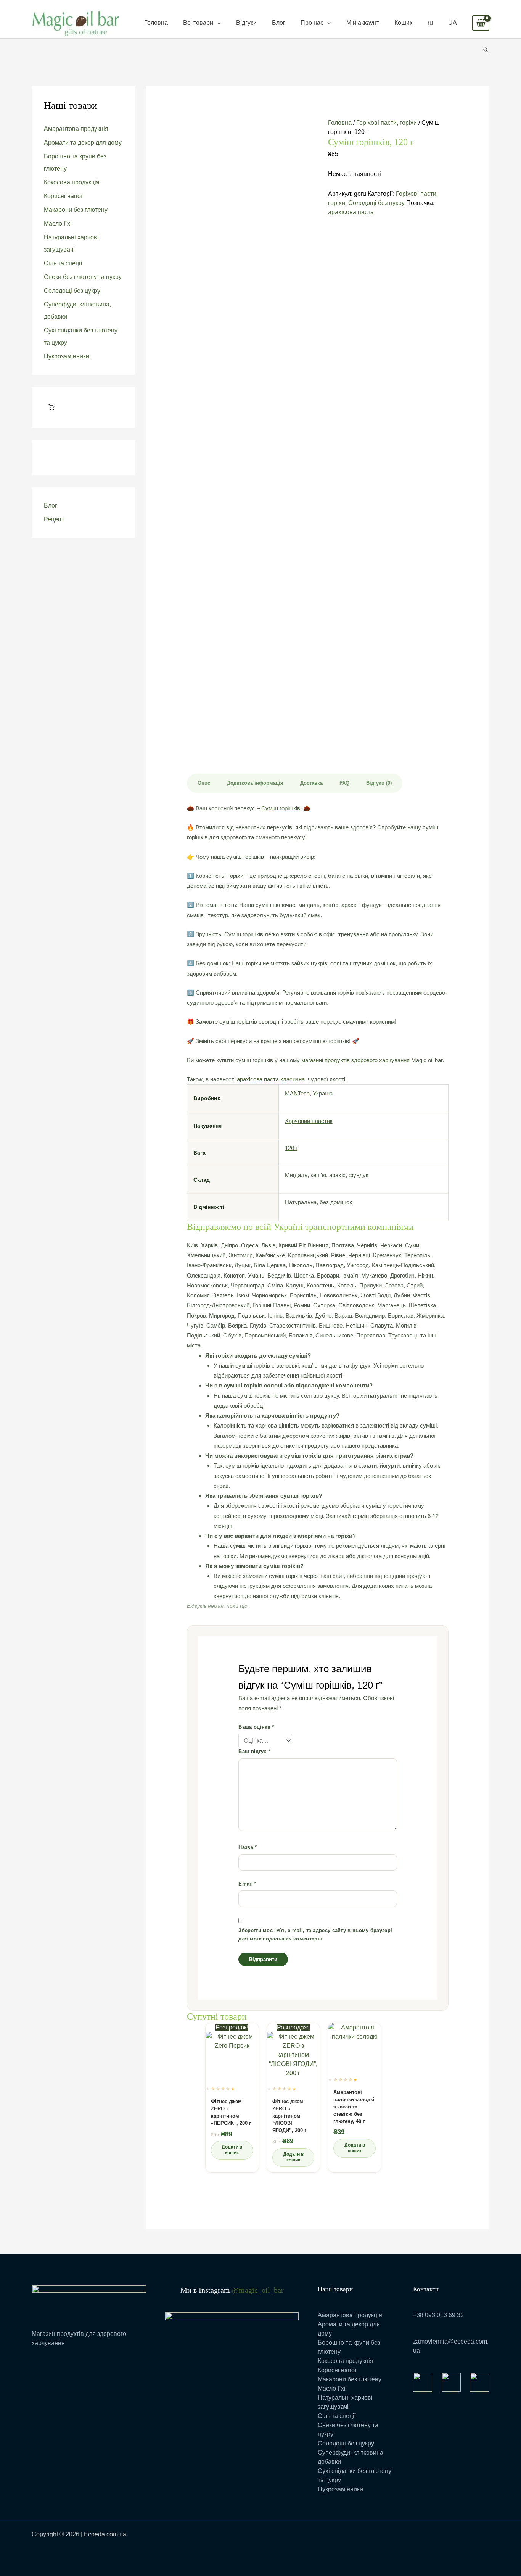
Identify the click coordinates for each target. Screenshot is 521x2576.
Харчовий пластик (309, 1121)
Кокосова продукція (72, 182)
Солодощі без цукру (72, 291)
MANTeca (297, 1093)
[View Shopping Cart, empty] (481, 23)
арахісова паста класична (271, 1079)
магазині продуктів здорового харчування (355, 1060)
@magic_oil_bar (258, 2290)
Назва (248, 1847)
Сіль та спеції (63, 263)
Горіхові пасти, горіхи (387, 123)
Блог (279, 23)
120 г (291, 1148)
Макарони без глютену (76, 210)
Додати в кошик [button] (232, 2150)
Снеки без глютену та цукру (83, 277)
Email (247, 1884)
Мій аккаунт (363, 23)
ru (430, 23)
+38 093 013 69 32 (438, 2315)
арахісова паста (351, 212)
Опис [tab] (204, 783)
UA (453, 23)
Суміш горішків (281, 808)
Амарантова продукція (76, 129)
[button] (486, 50)
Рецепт (54, 519)
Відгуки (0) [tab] (379, 783)
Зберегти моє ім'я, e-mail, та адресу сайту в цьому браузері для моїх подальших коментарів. (315, 1935)
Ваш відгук (254, 1751)
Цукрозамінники (67, 356)
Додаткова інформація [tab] (255, 783)
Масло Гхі (58, 223)
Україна (323, 1093)
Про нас (312, 23)
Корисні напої (63, 196)
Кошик (403, 23)
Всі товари (198, 23)
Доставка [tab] (311, 783)
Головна (156, 23)
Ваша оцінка (256, 1727)
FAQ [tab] (344, 783)
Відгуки (246, 23)
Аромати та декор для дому (83, 143)
